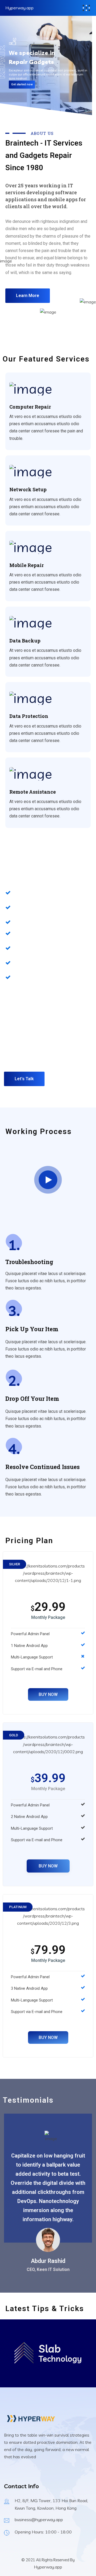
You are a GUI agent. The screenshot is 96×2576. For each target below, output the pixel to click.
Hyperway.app (19, 8)
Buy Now (48, 1694)
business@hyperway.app (39, 2520)
